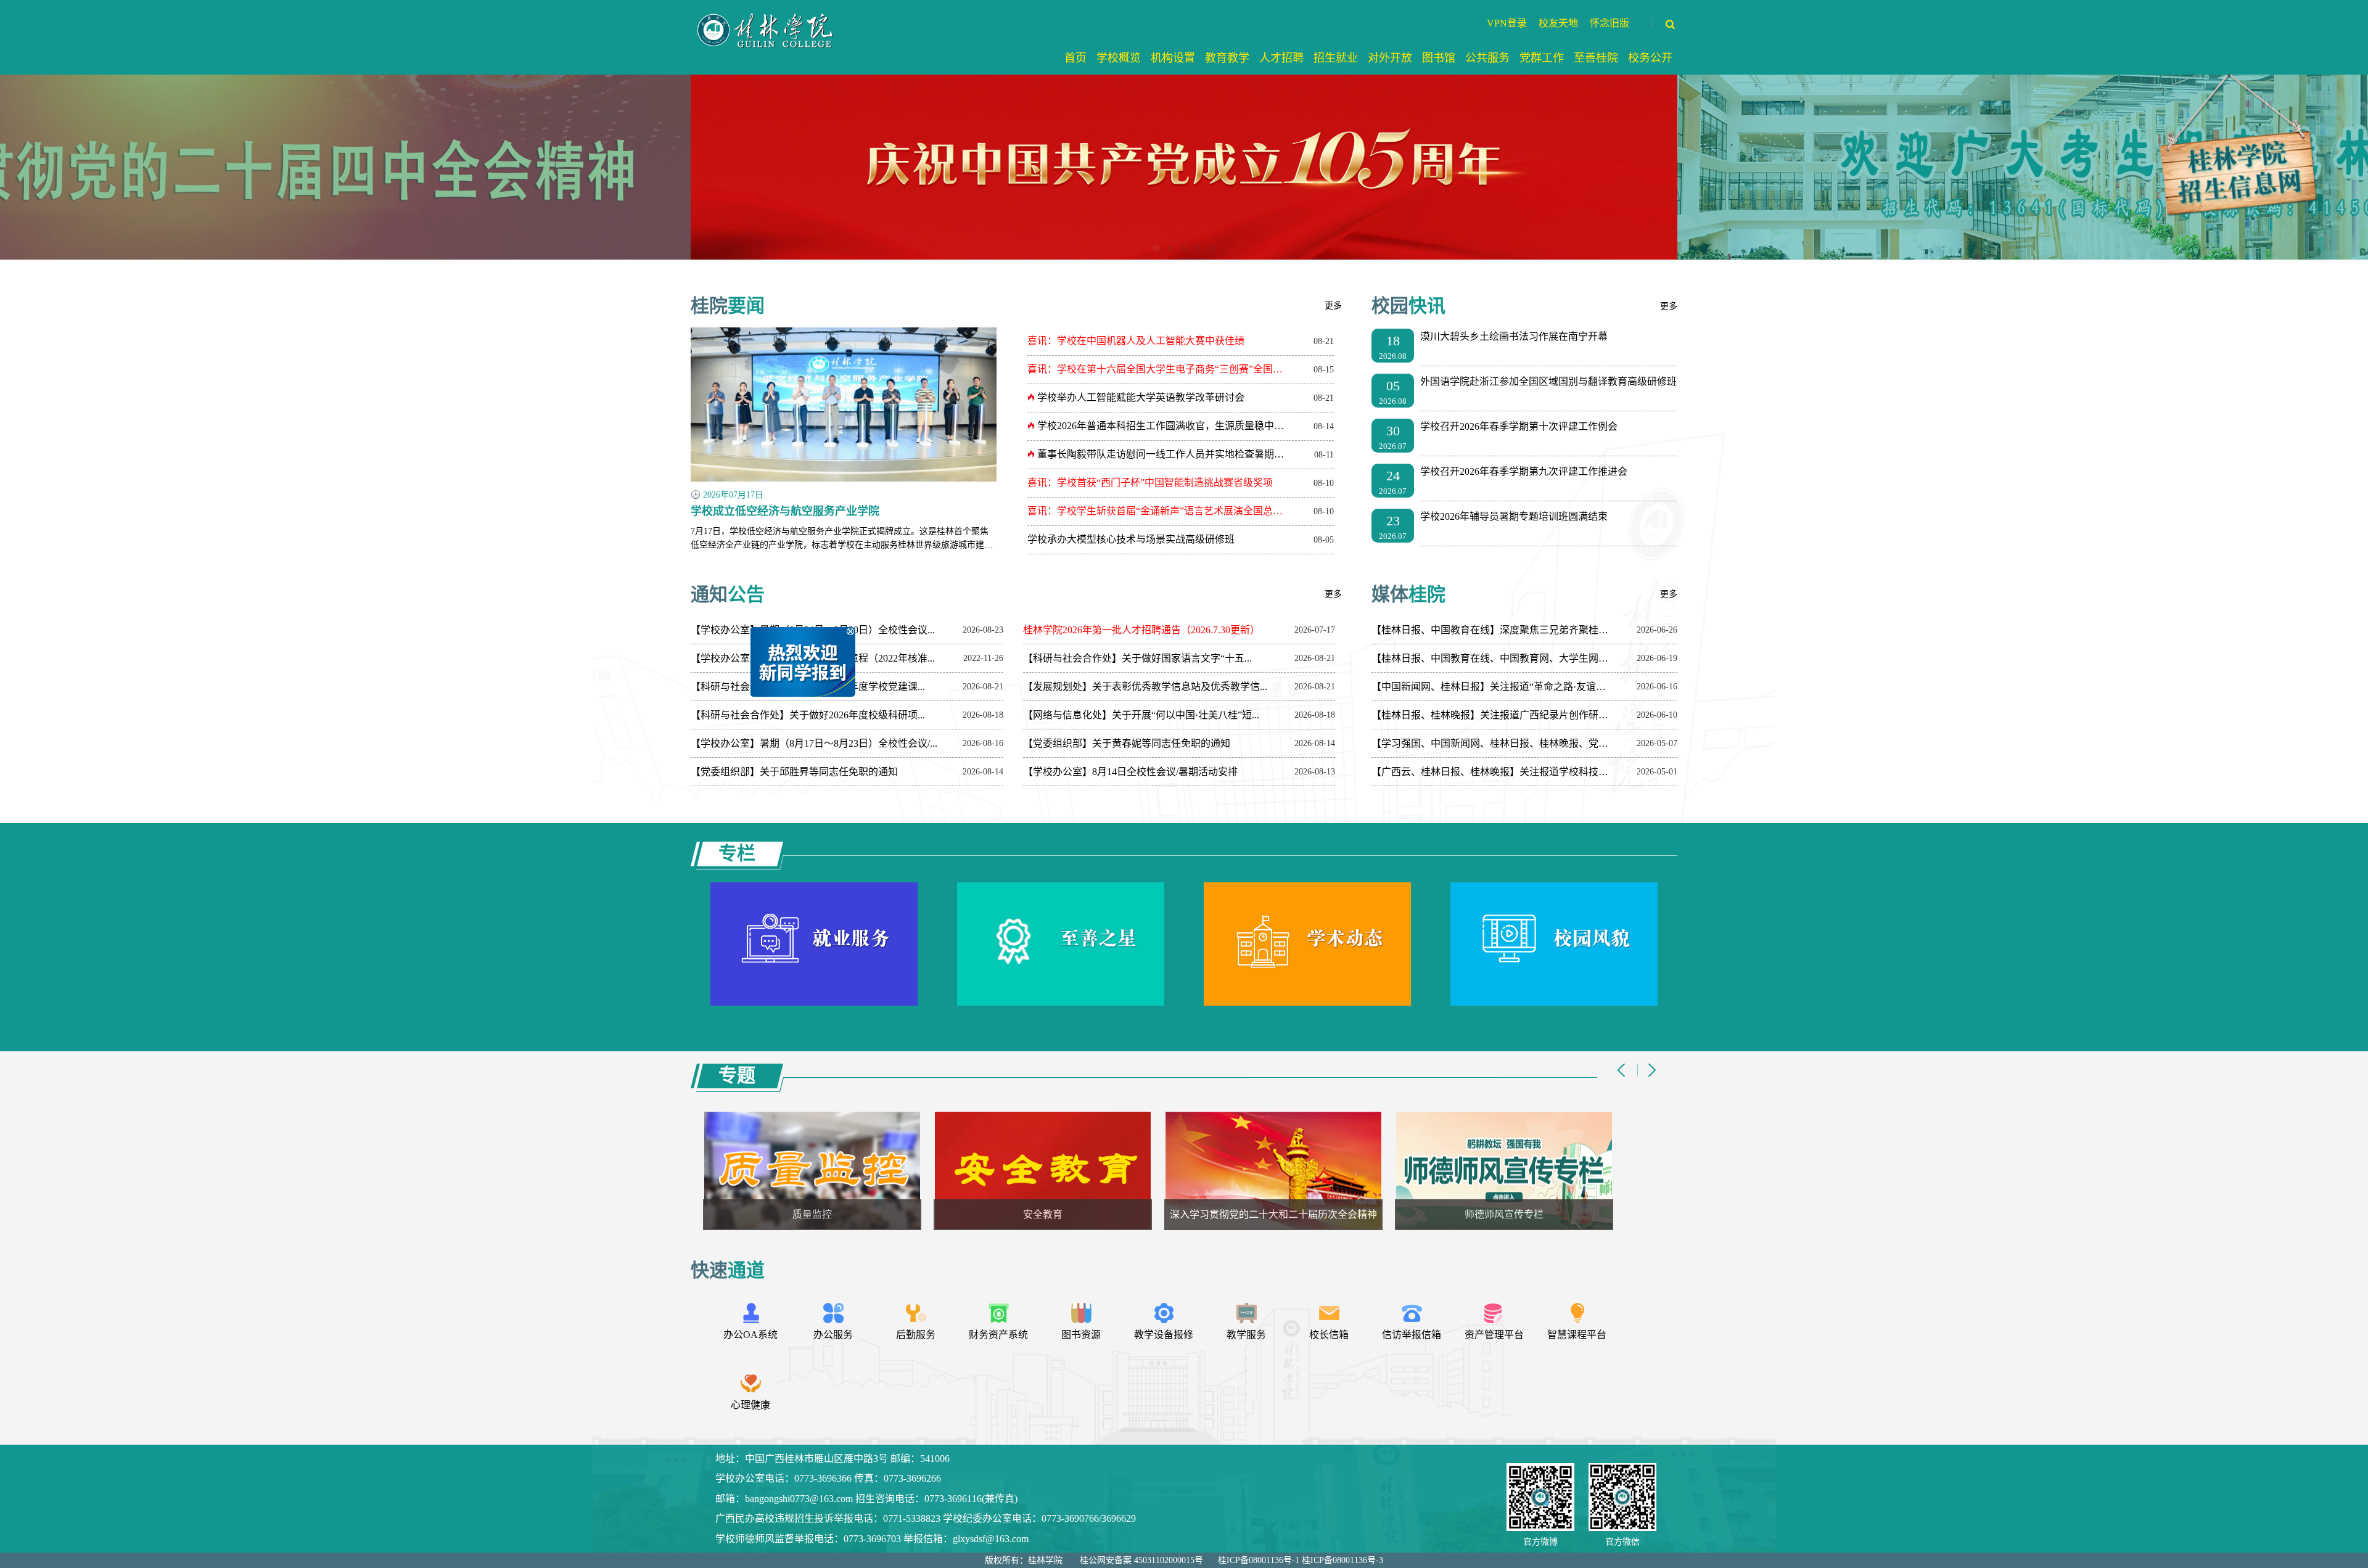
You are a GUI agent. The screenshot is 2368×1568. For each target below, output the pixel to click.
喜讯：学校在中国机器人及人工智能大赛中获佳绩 (1136, 341)
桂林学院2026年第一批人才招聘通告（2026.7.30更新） (1141, 630)
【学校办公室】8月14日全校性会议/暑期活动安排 (1130, 772)
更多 (1333, 306)
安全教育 (833, 1214)
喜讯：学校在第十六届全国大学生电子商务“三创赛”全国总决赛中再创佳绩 (1159, 369)
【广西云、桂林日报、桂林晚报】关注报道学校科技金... (1492, 772)
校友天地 (1558, 23)
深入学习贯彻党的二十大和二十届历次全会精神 (1064, 1214)
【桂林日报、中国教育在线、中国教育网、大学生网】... (1492, 658)
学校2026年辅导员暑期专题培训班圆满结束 (1514, 516)
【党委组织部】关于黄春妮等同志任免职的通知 (1127, 743)
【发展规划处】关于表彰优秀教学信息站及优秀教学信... (1145, 687)
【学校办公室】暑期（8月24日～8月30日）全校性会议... (813, 630)
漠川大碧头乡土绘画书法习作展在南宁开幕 (1514, 336)
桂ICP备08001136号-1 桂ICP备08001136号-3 (1301, 1560)
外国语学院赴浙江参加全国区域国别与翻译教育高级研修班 (1548, 381)
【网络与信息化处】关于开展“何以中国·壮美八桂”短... (1141, 715)
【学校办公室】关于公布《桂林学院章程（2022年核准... (813, 658)
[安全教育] (833, 1170)
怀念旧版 (1609, 23)
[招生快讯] (1525, 1170)
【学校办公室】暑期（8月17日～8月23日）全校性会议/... (814, 743)
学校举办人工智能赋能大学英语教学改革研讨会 (1140, 397)
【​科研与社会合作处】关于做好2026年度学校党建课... (808, 687)
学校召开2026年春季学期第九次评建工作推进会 (1524, 471)
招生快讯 (1525, 1214)
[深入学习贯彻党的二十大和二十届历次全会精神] (1064, 1170)
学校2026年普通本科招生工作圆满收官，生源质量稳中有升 (1163, 426)
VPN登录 (1507, 23)
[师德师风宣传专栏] (1294, 1170)
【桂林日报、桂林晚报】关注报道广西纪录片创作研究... (1492, 715)
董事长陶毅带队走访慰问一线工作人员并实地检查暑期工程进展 (1163, 454)
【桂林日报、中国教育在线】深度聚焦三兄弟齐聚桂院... (1492, 630)
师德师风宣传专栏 (1294, 1214)
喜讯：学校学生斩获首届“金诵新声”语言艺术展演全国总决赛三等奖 (1159, 511)
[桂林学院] (767, 13)
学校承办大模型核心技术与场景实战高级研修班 (1131, 539)
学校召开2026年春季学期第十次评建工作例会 (1519, 426)
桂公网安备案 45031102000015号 (1141, 1560)
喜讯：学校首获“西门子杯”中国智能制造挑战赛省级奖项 (1150, 482)
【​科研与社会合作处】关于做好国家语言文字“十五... (1137, 658)
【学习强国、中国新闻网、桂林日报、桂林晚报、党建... (1492, 743)
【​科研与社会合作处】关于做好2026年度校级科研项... (808, 715)
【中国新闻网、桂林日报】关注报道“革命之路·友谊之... (1492, 687)
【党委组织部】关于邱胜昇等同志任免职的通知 (794, 772)
